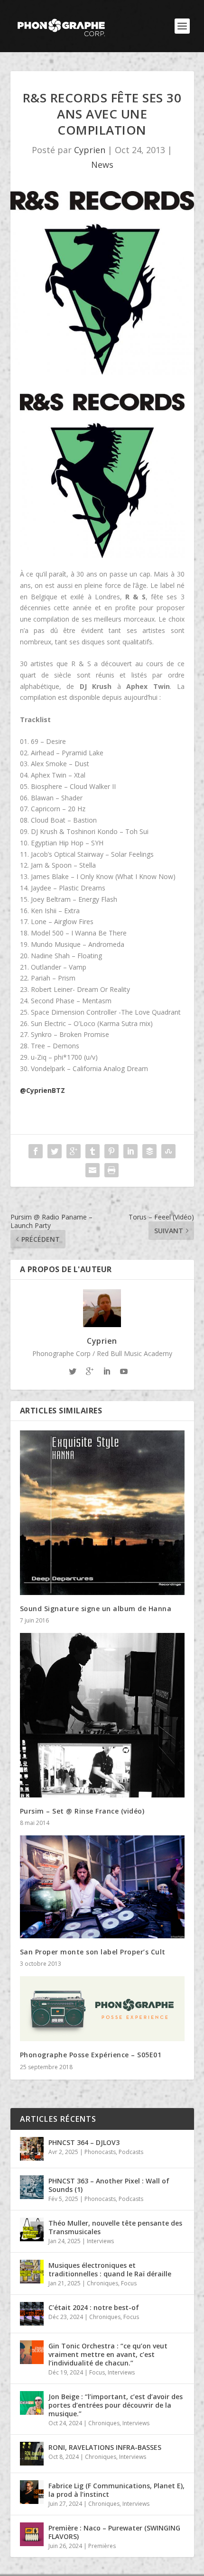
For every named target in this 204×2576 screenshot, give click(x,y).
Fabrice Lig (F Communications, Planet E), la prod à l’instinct (116, 2490)
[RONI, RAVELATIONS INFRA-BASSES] (32, 2454)
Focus (129, 2283)
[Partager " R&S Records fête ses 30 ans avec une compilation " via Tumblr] (93, 1151)
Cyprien (90, 150)
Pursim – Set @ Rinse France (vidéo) (82, 1811)
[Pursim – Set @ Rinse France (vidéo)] (102, 1715)
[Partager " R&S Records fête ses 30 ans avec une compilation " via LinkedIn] (130, 1151)
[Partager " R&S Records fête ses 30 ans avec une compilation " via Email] (93, 1170)
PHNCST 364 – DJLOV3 (84, 2142)
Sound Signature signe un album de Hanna (96, 1609)
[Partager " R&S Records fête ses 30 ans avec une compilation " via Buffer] (149, 1151)
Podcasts (131, 2152)
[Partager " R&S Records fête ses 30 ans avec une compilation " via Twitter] (55, 1151)
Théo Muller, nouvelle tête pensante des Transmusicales (115, 2227)
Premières (102, 2546)
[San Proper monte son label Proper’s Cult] (102, 1887)
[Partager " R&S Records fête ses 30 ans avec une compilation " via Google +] (74, 1151)
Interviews (100, 2241)
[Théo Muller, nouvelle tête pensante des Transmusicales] (32, 2229)
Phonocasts (100, 2152)
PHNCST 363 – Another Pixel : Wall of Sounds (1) (109, 2185)
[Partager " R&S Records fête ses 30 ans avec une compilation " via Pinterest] (111, 1151)
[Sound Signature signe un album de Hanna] (102, 1513)
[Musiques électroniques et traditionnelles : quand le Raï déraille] (32, 2272)
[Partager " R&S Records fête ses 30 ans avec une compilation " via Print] (111, 1170)
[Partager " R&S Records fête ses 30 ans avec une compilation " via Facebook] (36, 1151)
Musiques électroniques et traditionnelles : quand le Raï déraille (110, 2269)
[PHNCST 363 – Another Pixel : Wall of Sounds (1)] (32, 2187)
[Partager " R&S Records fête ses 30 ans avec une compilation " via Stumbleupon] (168, 1151)
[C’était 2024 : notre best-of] (32, 2314)
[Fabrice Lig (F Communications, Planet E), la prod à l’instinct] (32, 2492)
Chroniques (102, 2283)
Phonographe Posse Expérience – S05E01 (91, 2055)
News (102, 165)
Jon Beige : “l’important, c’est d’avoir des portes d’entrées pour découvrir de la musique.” (116, 2405)
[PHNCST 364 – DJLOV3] (32, 2149)
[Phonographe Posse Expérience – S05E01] (102, 2009)
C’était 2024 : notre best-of (94, 2307)
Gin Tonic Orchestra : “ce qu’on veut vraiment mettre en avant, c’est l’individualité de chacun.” (108, 2354)
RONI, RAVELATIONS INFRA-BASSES (105, 2447)
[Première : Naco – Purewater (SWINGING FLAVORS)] (32, 2534)
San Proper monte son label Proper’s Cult (93, 1952)
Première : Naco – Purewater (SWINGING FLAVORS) (114, 2532)
